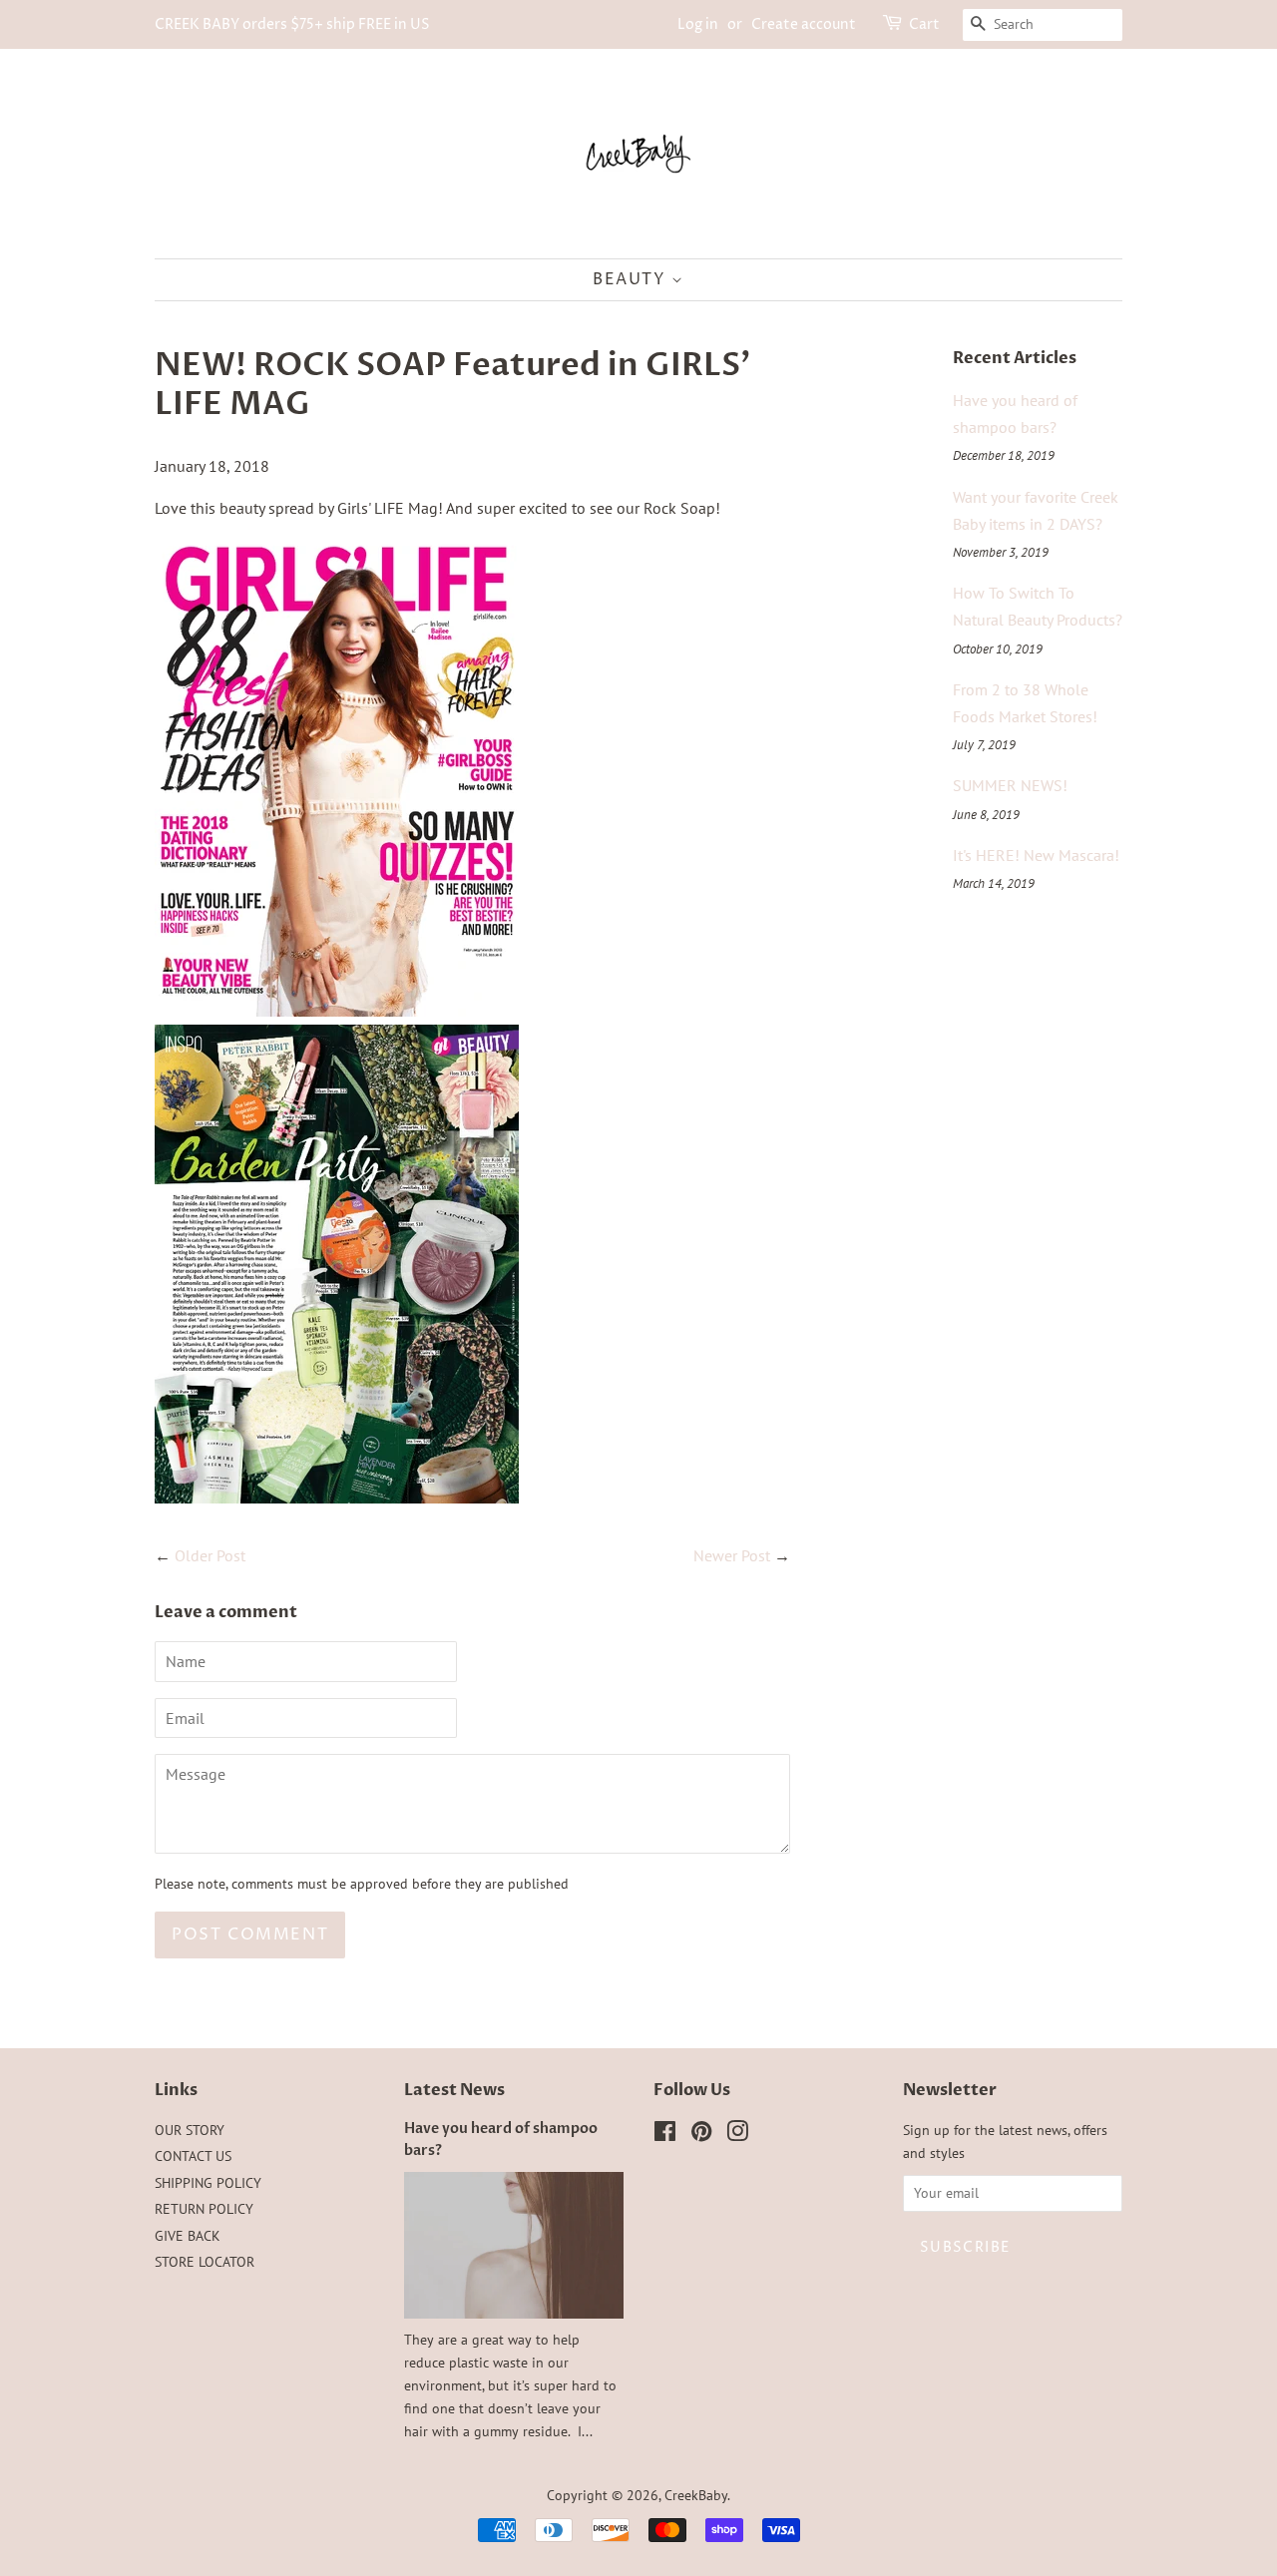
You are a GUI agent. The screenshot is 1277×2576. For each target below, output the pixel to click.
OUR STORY (190, 2130)
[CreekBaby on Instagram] (737, 2135)
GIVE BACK (188, 2236)
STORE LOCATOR (205, 2262)
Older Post (210, 1555)
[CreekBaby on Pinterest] (701, 2135)
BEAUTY (632, 279)
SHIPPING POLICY (208, 2183)
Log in (698, 24)
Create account (804, 24)
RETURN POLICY (204, 2209)
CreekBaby (696, 2495)
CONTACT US (193, 2156)
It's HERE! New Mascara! (1036, 855)
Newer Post (732, 1555)
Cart (924, 24)
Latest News (454, 2090)
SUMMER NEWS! (1010, 785)
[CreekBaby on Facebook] (665, 2135)
